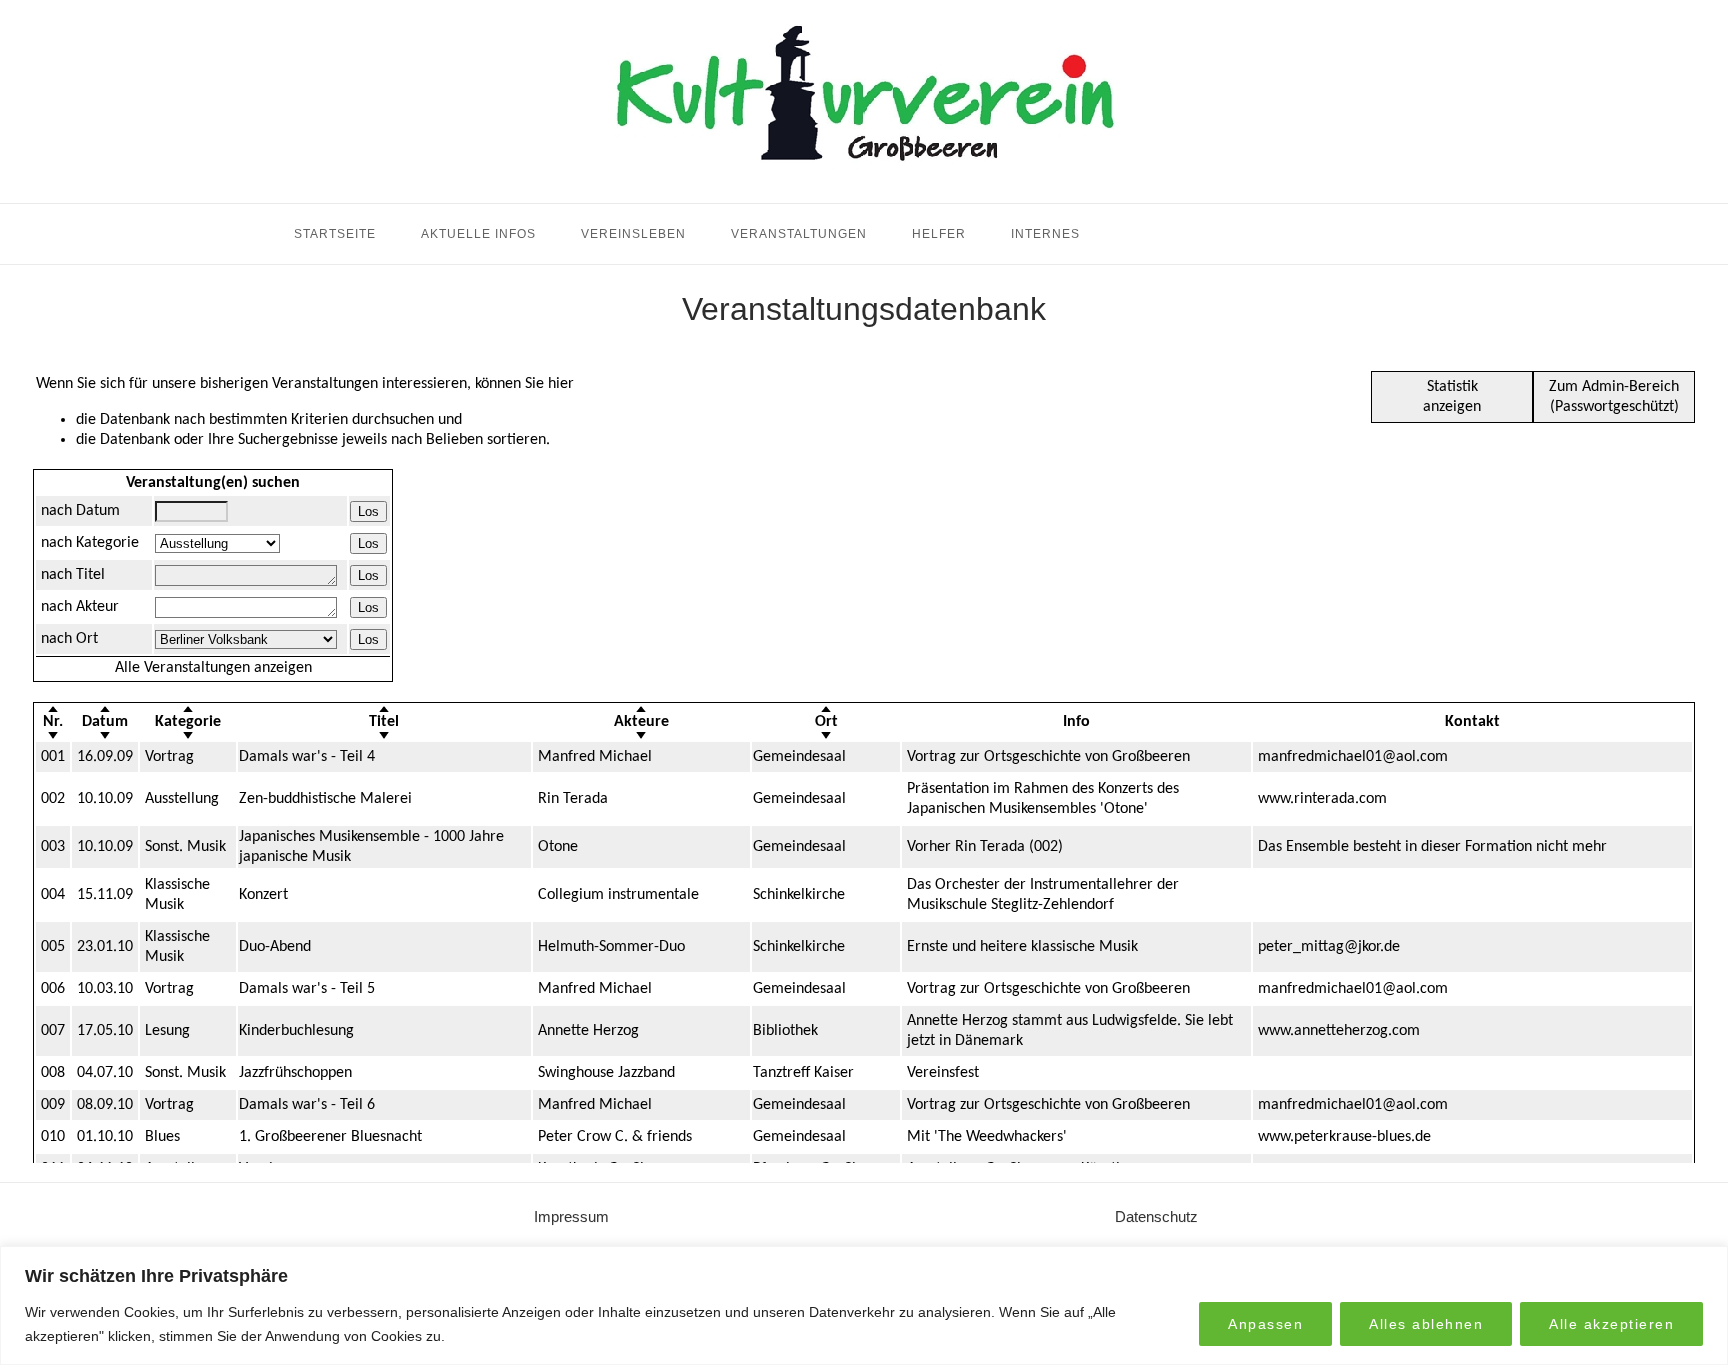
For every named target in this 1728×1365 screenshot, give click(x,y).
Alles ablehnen (1426, 1324)
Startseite (335, 234)
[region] (864, 1305)
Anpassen (1265, 1324)
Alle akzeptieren (1611, 1324)
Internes (1045, 234)
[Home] (864, 178)
